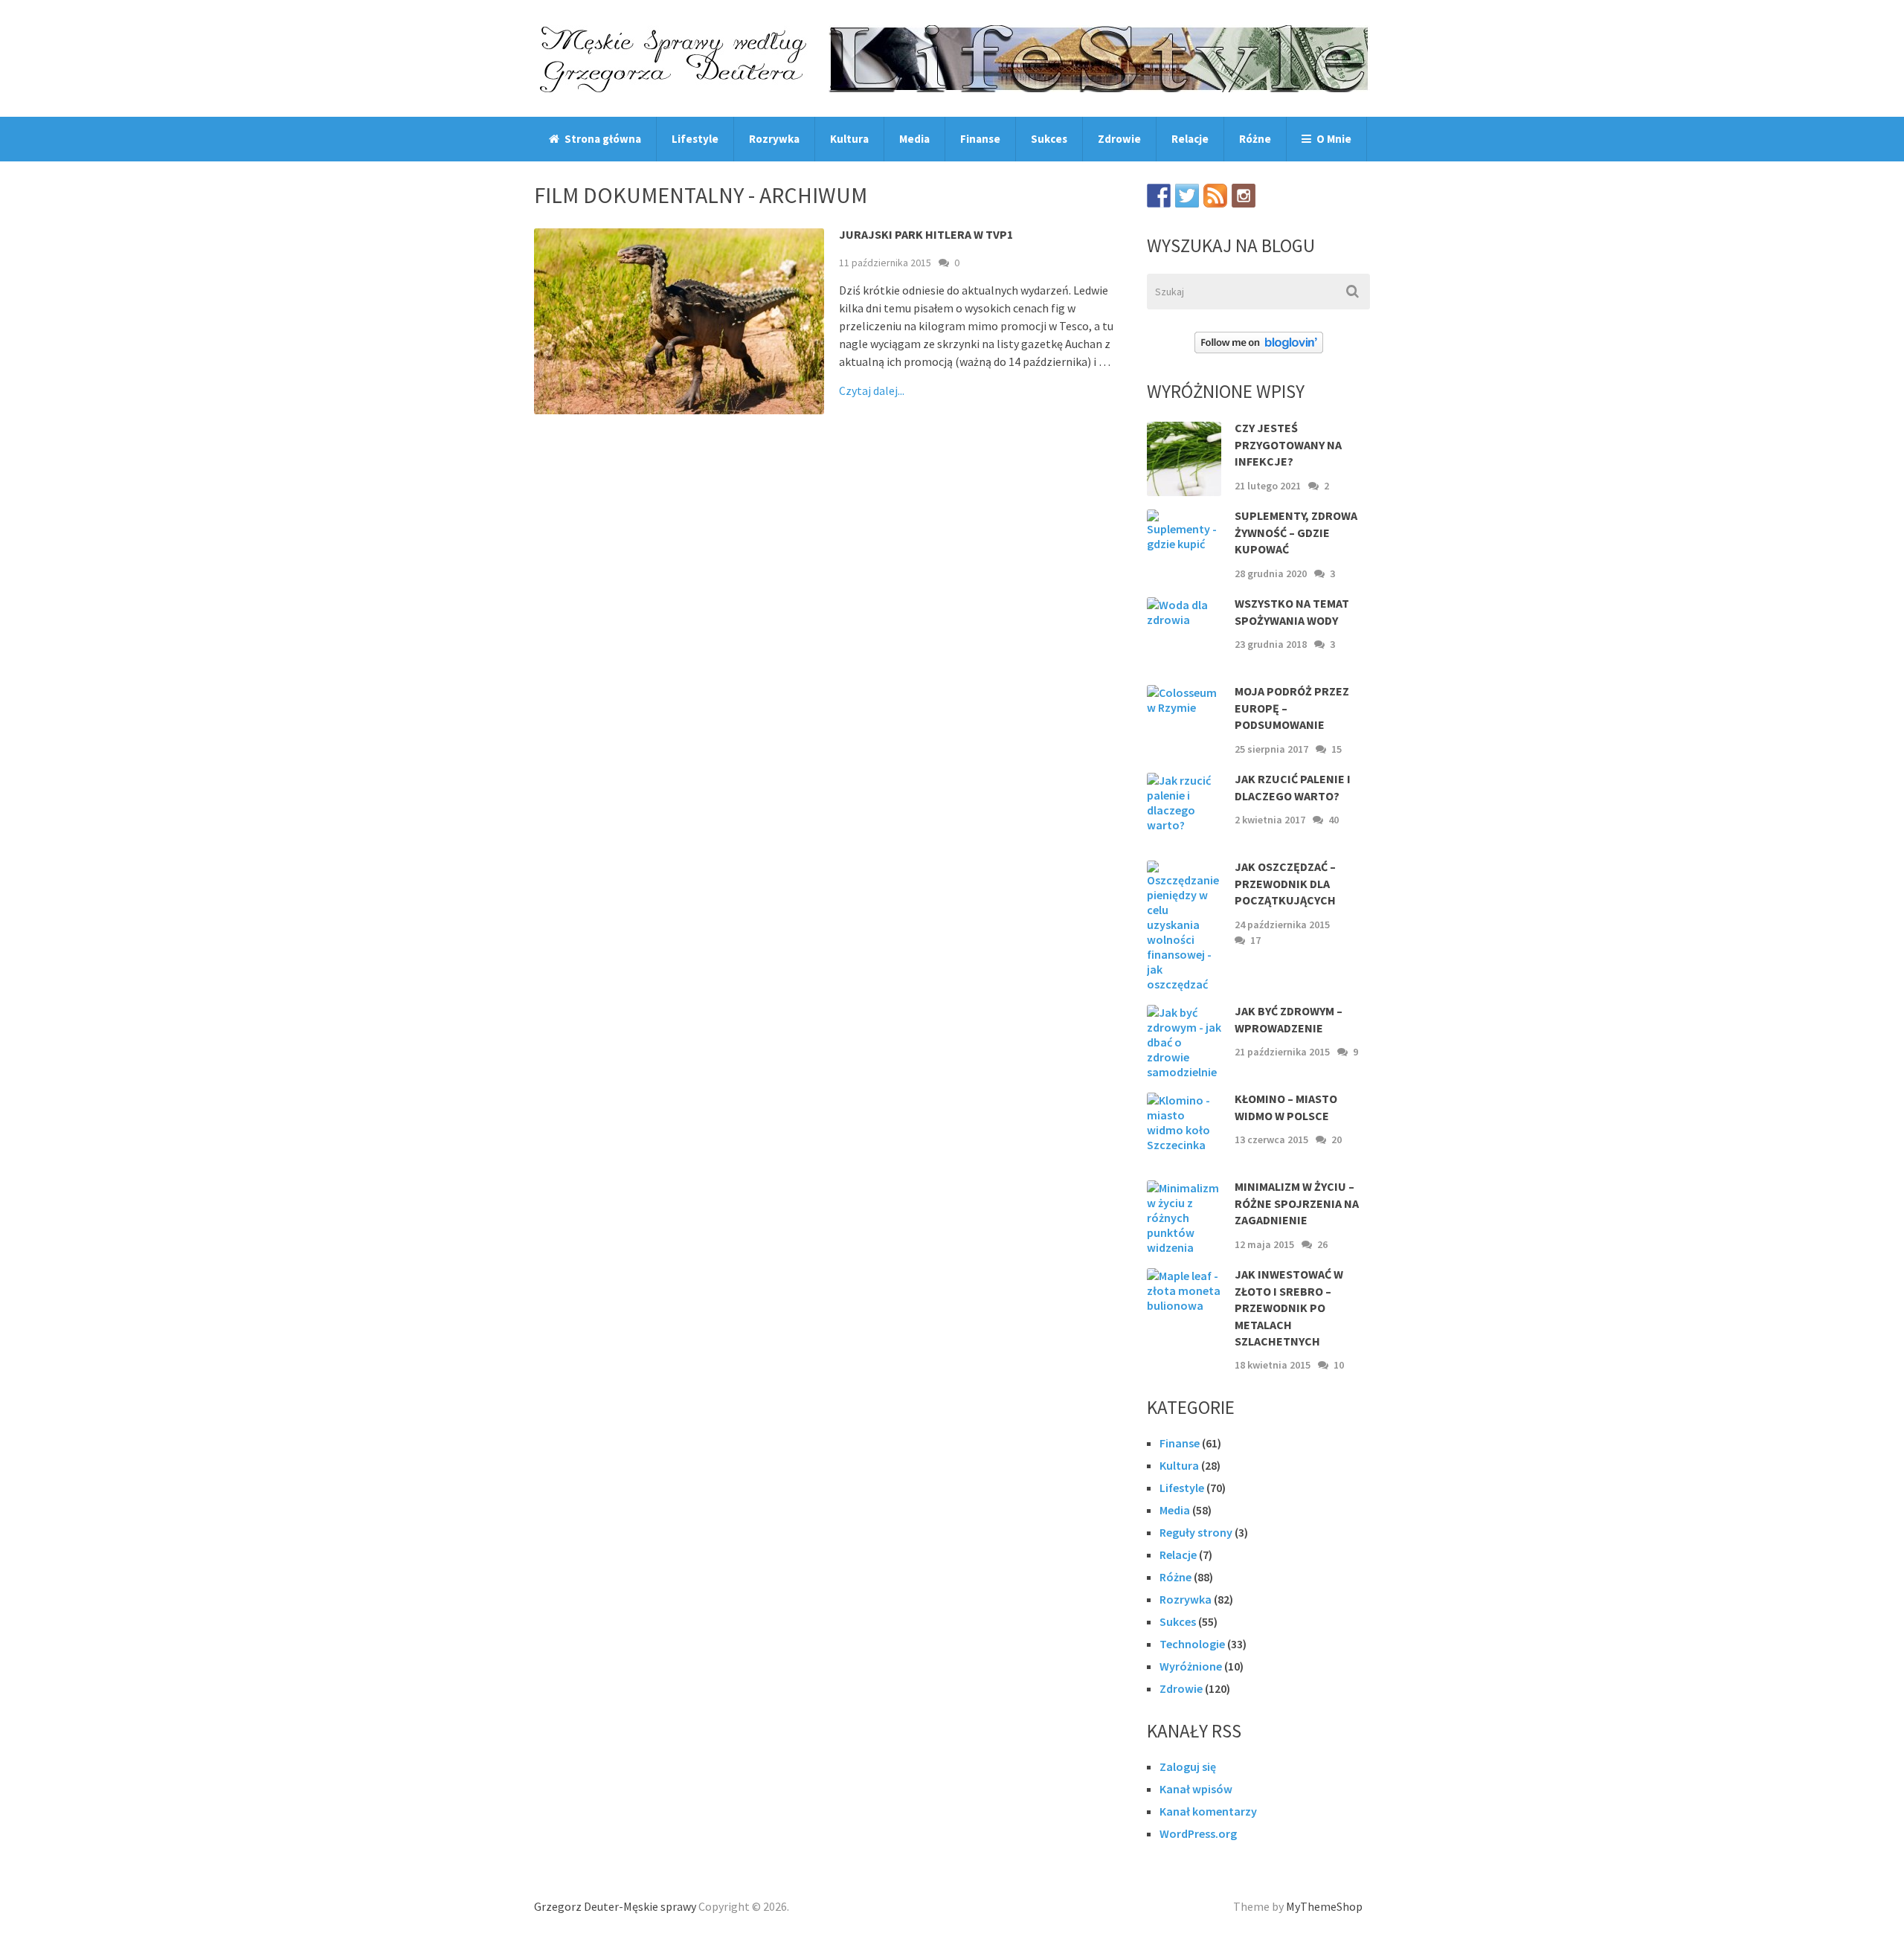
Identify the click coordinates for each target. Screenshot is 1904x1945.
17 (1255, 940)
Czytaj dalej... (872, 390)
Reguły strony (1196, 1532)
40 (1334, 820)
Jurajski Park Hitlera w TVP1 (926, 234)
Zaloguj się (1188, 1766)
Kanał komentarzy (1208, 1811)
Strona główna (602, 139)
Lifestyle (695, 139)
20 (1337, 1139)
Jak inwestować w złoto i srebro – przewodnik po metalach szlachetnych (1289, 1308)
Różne (1255, 139)
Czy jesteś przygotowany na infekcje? (1288, 444)
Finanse (980, 139)
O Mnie (1333, 139)
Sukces (1049, 139)
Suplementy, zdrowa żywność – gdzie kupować (1296, 532)
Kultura (849, 139)
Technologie (1192, 1644)
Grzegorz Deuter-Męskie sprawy (615, 1906)
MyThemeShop (1324, 1906)
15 (1337, 749)
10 (1339, 1365)
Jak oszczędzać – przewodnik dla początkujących (1285, 883)
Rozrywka (774, 139)
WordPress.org (1198, 1833)
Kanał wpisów (1196, 1789)
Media (914, 139)
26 (1322, 1244)
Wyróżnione (1191, 1666)
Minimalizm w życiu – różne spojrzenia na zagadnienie (1297, 1203)
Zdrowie (1119, 139)
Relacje (1190, 139)
